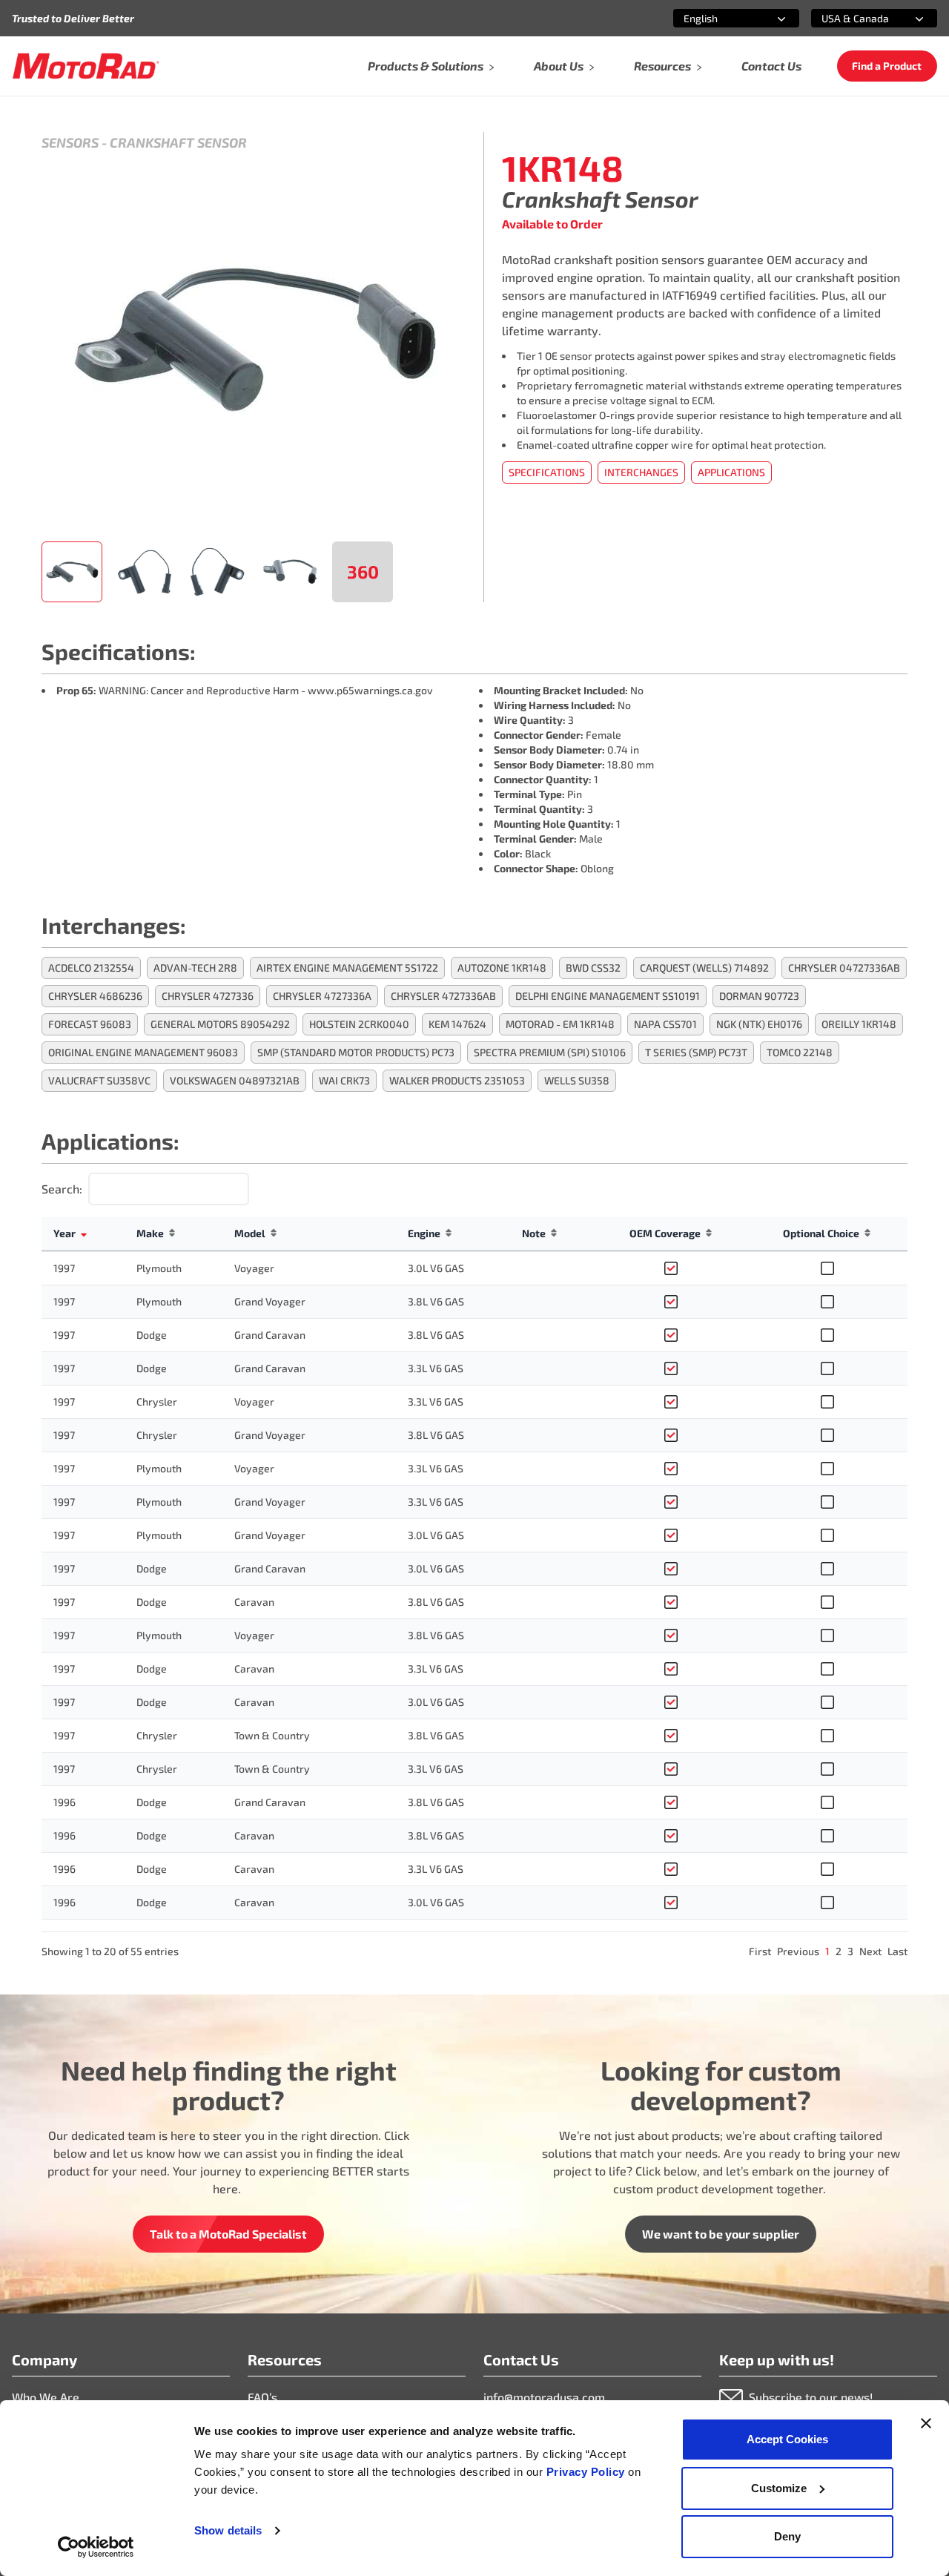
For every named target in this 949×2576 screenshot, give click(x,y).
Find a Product (887, 66)
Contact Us (771, 66)
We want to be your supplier (721, 2234)
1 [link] (827, 1951)
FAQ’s (262, 2397)
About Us (559, 66)
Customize (779, 2488)
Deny (787, 2536)
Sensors (70, 142)
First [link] (760, 1951)
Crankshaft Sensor (178, 142)
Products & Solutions (426, 66)
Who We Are (46, 2397)
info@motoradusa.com (544, 2397)
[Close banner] (926, 2423)
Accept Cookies (787, 2439)
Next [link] (870, 1951)
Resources (662, 66)
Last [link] (897, 1951)
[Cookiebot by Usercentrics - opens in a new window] (96, 2547)
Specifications (547, 472)
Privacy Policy (588, 2472)
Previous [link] (798, 1951)
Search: (62, 1189)
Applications (731, 472)
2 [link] (839, 1951)
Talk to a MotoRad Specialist (228, 2234)
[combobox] (718, 18)
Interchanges (641, 472)
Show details (228, 2530)
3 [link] (850, 1951)
